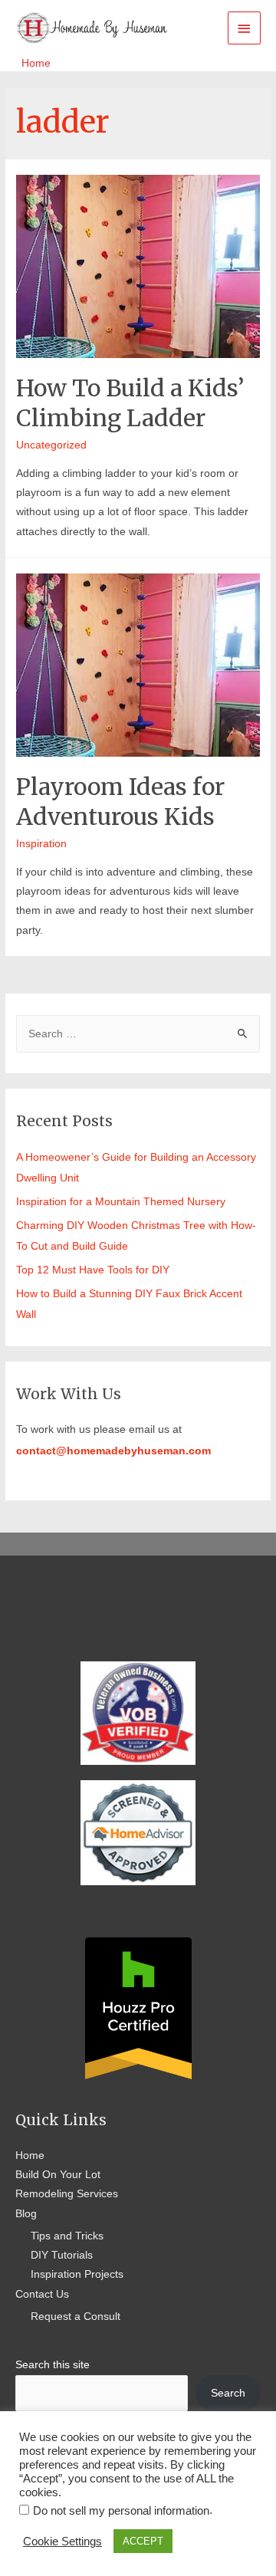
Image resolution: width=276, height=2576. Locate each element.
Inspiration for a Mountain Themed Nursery (121, 1202)
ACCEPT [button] (143, 2541)
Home (30, 2155)
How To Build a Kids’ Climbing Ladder (130, 403)
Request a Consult (76, 2316)
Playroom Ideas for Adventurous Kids (120, 802)
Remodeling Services (67, 2194)
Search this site (53, 2365)
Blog (26, 2214)
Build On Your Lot (58, 2175)
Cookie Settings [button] (62, 2541)
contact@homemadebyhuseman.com (113, 1451)
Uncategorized (51, 445)
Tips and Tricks (67, 2236)
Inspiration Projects (77, 2274)
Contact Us (42, 2294)
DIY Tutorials (62, 2255)
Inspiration (41, 844)
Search (228, 2393)
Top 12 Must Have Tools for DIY (93, 1270)
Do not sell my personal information (121, 2511)
